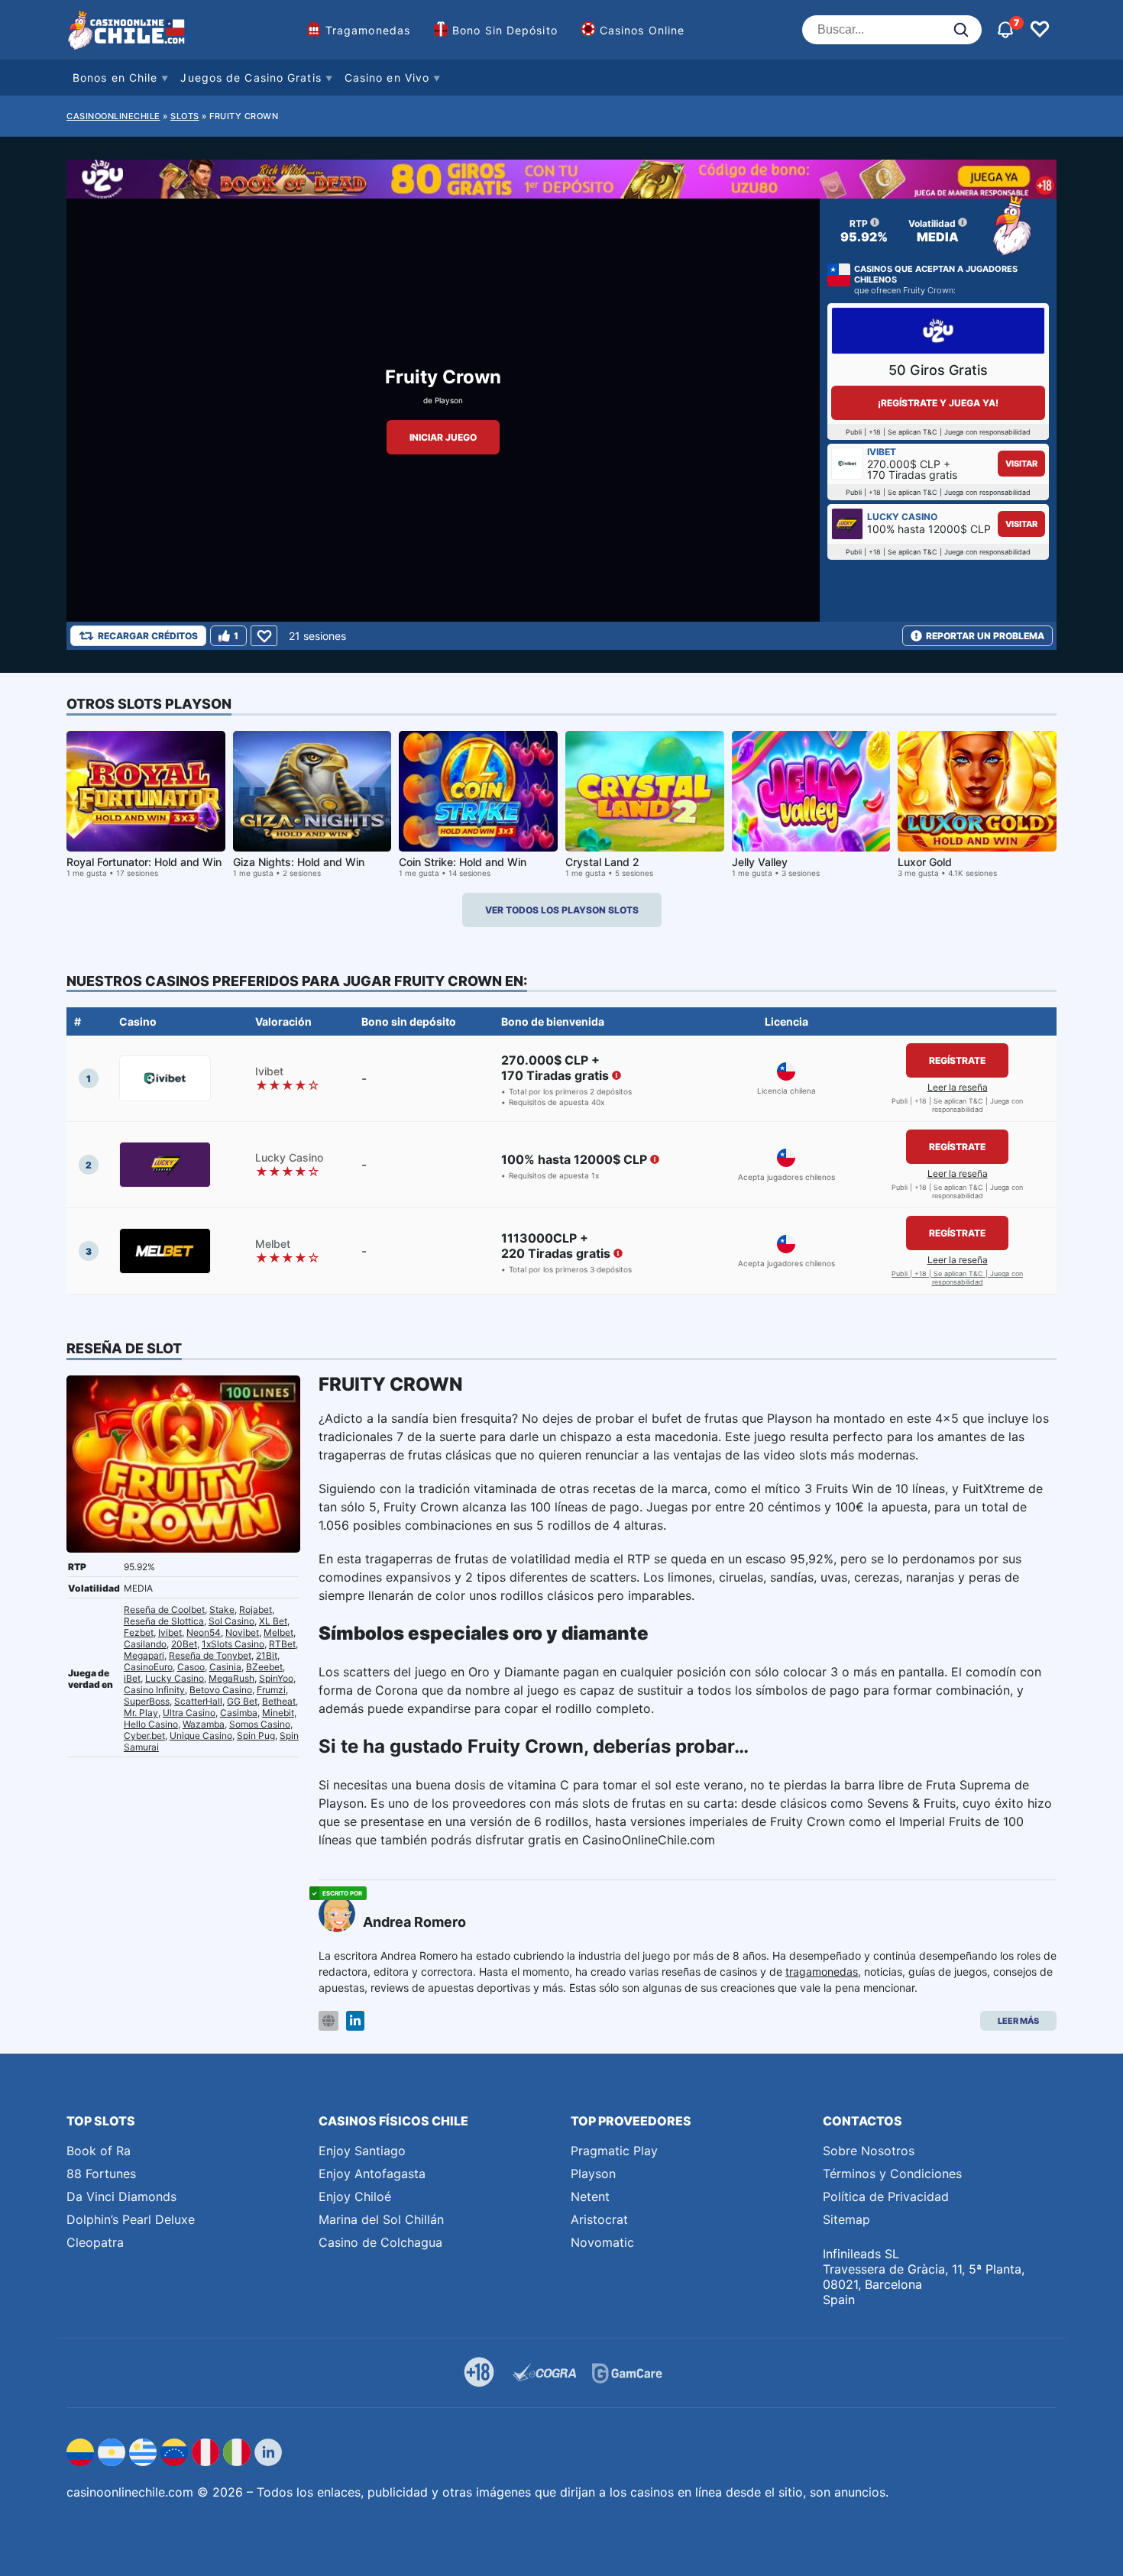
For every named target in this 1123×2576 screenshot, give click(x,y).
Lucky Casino (175, 1678)
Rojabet (256, 1610)
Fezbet (139, 1632)
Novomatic (602, 2242)
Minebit (278, 1713)
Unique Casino (201, 1736)
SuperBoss (147, 1701)
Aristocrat (599, 2219)
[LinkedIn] (355, 2021)
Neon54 (204, 1632)
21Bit (267, 1655)
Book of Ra (99, 2151)
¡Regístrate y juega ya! (938, 403)
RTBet (282, 1644)
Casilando (145, 1644)
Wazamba (204, 1724)
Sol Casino (231, 1621)
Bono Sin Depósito (505, 30)
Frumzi (271, 1690)
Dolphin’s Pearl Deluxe (131, 2219)
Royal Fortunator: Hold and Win (144, 862)
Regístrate (957, 1060)
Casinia (225, 1667)
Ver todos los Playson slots (562, 910)
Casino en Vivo (387, 78)
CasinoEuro (148, 1667)
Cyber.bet (144, 1736)
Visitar (1021, 464)
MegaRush (231, 1678)
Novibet (242, 1632)
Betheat (279, 1701)
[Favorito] (264, 636)
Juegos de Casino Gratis (251, 78)
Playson (449, 400)
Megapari (144, 1655)
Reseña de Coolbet (164, 1610)
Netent (590, 2196)
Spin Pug (256, 1736)
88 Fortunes (101, 2174)
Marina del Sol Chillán (381, 2219)
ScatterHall (198, 1701)
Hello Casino (151, 1724)
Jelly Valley (760, 862)
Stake (222, 1610)
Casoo (191, 1667)
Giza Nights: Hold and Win (299, 862)
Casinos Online (642, 30)
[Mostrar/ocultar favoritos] (1040, 30)
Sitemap (846, 2219)
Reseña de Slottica (164, 1621)
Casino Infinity (154, 1690)
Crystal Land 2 (602, 862)
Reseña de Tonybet (210, 1655)
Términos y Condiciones (892, 2174)
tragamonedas (822, 1972)
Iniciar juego (443, 437)
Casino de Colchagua (380, 2242)
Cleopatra (95, 2242)
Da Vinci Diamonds (121, 2196)
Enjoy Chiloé (355, 2196)
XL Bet (273, 1621)
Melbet (278, 1632)
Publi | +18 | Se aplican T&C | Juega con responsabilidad (957, 1278)
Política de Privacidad (886, 2196)
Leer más (1018, 2021)
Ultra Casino (189, 1713)
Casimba (239, 1713)
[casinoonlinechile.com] (128, 30)
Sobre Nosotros (869, 2151)
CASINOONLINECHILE (113, 116)
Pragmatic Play (614, 2151)
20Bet (184, 1644)
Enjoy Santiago (362, 2151)
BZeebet (264, 1667)
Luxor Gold (925, 862)
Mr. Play (141, 1713)
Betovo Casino (221, 1690)
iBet (132, 1678)
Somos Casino (260, 1724)
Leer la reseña (958, 1087)
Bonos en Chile (115, 78)
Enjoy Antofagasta (372, 2174)
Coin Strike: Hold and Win (463, 862)
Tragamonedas (368, 30)
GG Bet (242, 1701)
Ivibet (170, 1632)
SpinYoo (276, 1678)
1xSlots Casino (233, 1644)
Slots (185, 116)
